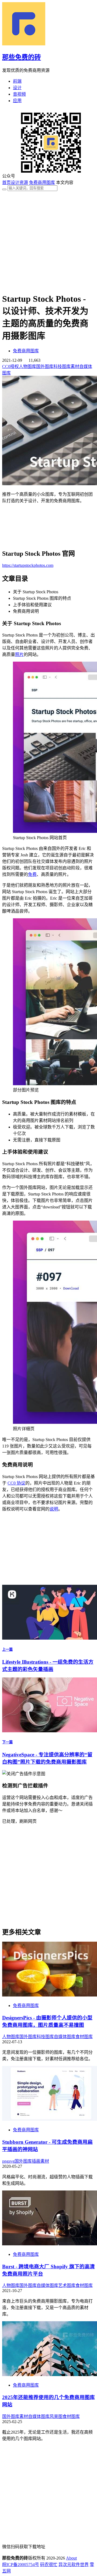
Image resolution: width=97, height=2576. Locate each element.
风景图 (56, 2416)
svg (12, 2161)
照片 (19, 654)
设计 (17, 88)
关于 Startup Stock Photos (36, 592)
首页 (6, 182)
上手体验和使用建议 (32, 605)
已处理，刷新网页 (19, 1821)
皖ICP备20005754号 (21, 2565)
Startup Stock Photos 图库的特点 (42, 598)
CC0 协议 (16, 1483)
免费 (32, 874)
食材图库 (84, 2037)
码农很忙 (49, 2565)
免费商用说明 (26, 611)
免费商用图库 (42, 182)
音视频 (19, 94)
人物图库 (27, 366)
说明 (54, 1509)
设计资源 (19, 182)
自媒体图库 (65, 2037)
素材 (75, 366)
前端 (17, 81)
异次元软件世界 (74, 2565)
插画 (36, 2161)
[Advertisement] (48, 240)
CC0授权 (11, 366)
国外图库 (45, 366)
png (5, 2161)
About (71, 2558)
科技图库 (62, 366)
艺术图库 (67, 2285)
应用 (17, 101)
